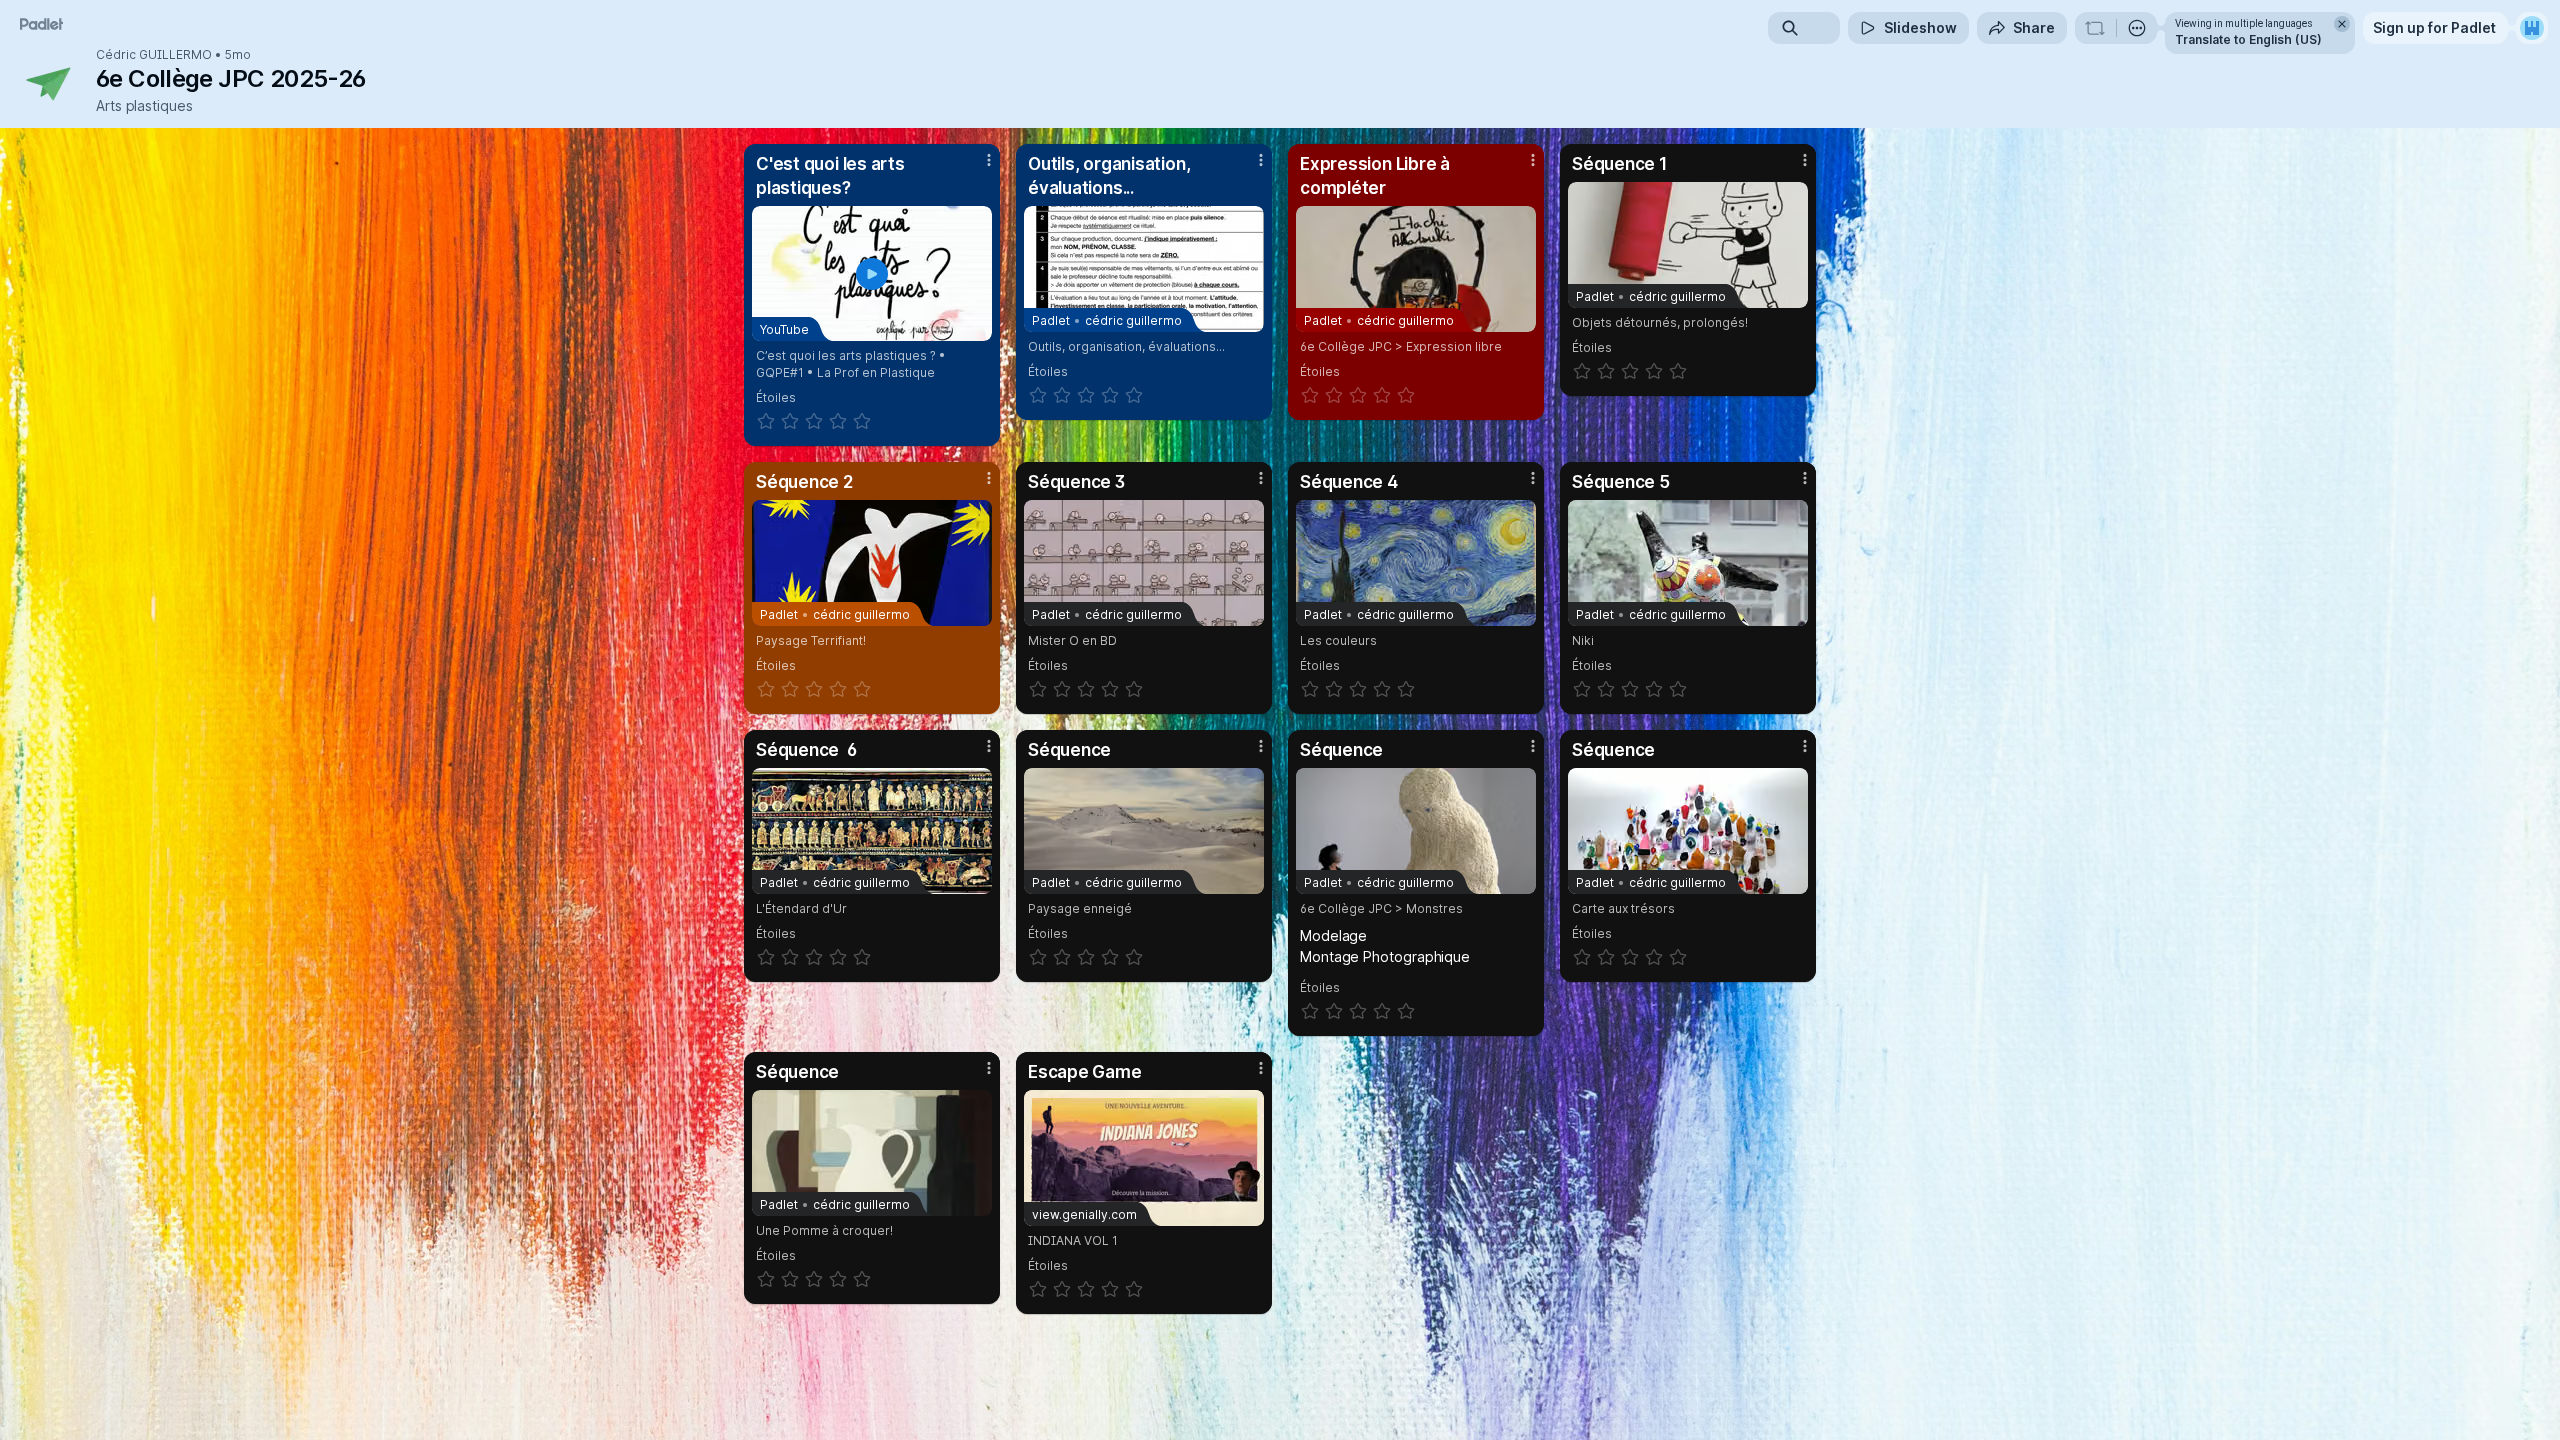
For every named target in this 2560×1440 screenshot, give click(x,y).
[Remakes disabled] (2095, 28)
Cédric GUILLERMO (154, 55)
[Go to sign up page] (2532, 28)
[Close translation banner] (2342, 24)
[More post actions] (989, 160)
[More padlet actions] (2137, 28)
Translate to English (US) (2248, 39)
